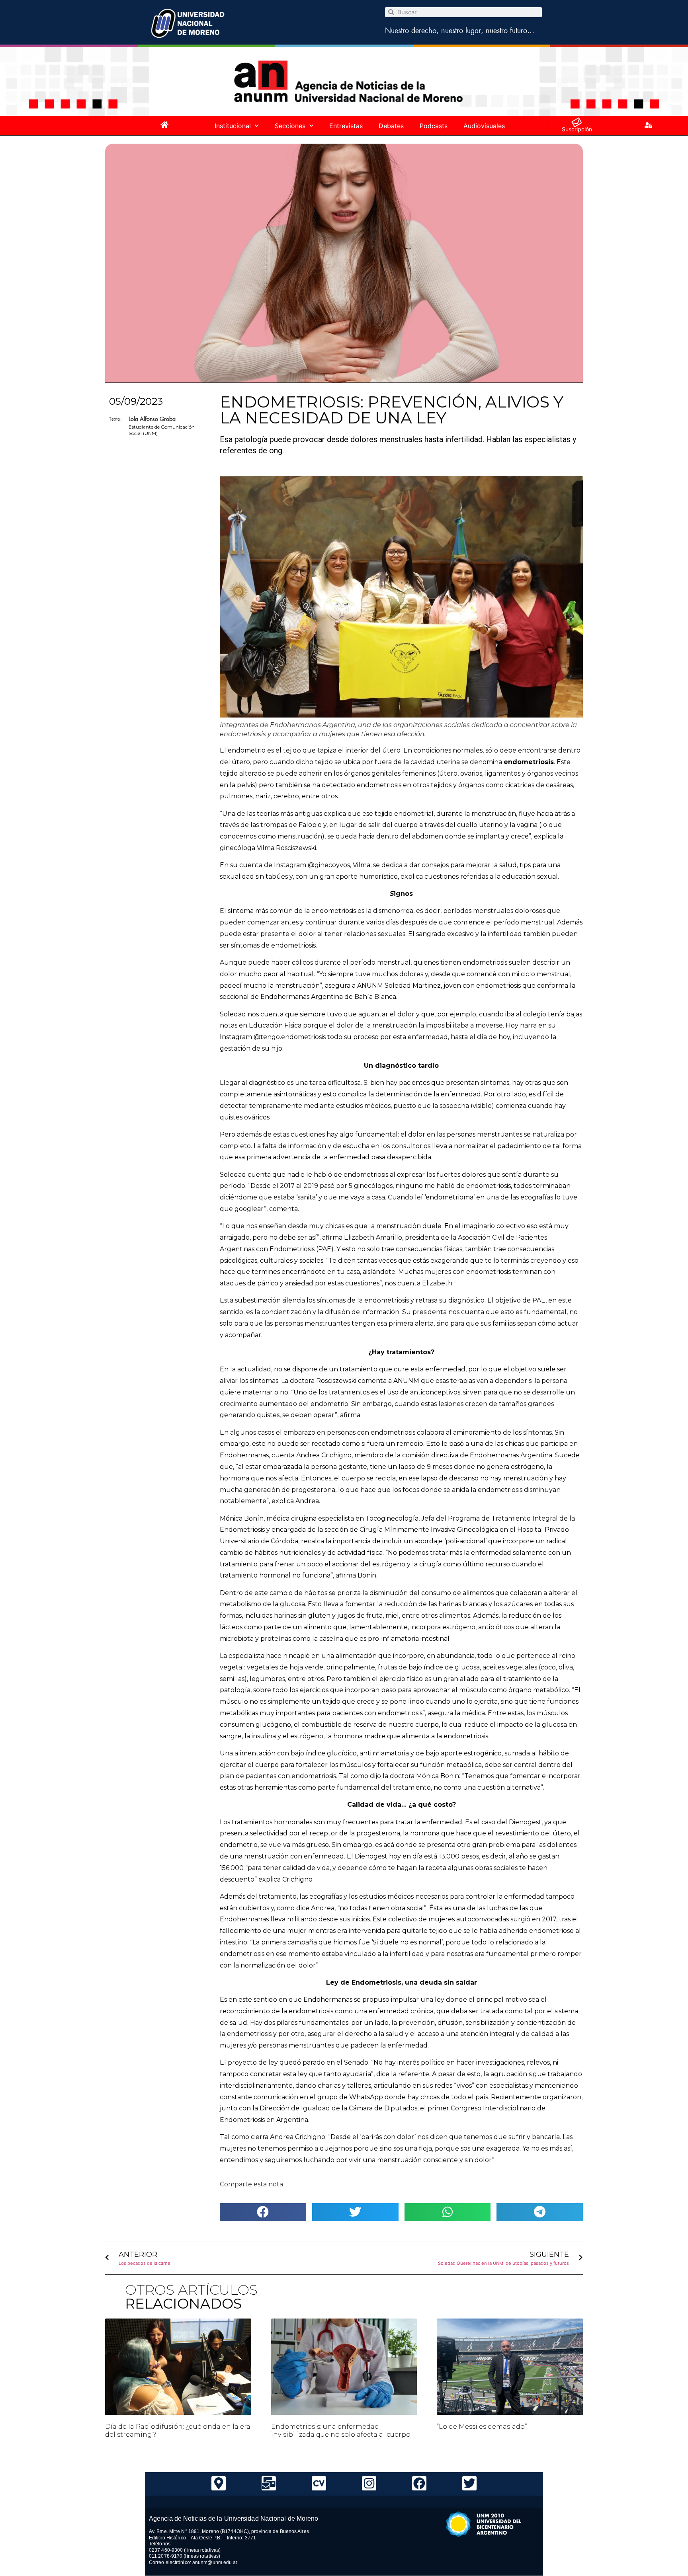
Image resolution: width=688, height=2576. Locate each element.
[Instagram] (369, 2483)
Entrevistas (346, 126)
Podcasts (434, 126)
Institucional (233, 126)
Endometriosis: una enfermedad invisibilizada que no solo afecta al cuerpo (341, 2430)
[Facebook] (419, 2483)
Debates (391, 126)
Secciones (290, 126)
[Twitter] (469, 2483)
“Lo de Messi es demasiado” (482, 2427)
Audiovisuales (484, 126)
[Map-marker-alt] (219, 2483)
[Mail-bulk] (269, 2483)
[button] (263, 2212)
